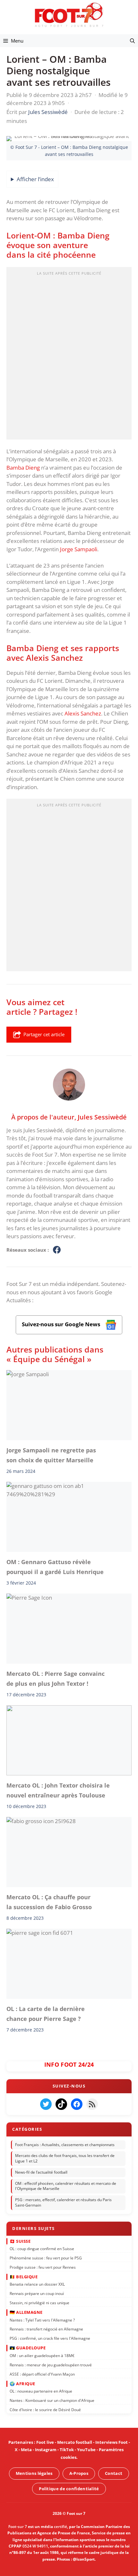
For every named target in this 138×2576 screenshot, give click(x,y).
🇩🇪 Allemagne (26, 2312)
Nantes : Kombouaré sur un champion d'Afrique (52, 2400)
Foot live (45, 2442)
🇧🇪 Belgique (24, 2277)
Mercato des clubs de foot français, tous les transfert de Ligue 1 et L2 (65, 2158)
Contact (114, 2473)
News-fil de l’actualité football (41, 2172)
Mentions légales (34, 2473)
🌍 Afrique (22, 2384)
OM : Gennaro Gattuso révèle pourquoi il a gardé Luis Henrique (55, 1567)
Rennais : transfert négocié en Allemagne (46, 2329)
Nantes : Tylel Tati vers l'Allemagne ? (42, 2320)
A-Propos (79, 2473)
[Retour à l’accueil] (69, 15)
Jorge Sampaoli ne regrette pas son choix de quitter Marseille (51, 1455)
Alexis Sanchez (83, 713)
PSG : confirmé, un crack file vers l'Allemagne (50, 2338)
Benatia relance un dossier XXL (37, 2284)
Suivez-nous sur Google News (62, 1324)
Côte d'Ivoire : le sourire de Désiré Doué (45, 2410)
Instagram (46, 2450)
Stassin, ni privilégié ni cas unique (39, 2303)
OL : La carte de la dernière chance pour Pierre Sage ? (46, 2014)
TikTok (67, 2450)
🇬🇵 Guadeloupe (28, 2348)
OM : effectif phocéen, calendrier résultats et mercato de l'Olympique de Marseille (66, 2186)
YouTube (86, 2450)
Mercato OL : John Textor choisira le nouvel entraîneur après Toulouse (58, 1790)
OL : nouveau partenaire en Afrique (41, 2391)
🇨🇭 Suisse (20, 2241)
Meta (26, 2450)
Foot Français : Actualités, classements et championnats (65, 2145)
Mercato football (75, 2442)
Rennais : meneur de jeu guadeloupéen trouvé (51, 2365)
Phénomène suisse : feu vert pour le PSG (46, 2258)
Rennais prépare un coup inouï (37, 2293)
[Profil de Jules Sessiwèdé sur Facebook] (57, 1250)
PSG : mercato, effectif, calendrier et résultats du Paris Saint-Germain (63, 2202)
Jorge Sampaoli (79, 549)
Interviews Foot (112, 2442)
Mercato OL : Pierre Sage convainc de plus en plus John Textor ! (56, 1678)
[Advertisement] (69, 355)
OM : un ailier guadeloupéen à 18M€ (42, 2356)
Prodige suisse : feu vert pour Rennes (43, 2267)
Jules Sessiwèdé (102, 1117)
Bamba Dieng (23, 468)
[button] (132, 41)
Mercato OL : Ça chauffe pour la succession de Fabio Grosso (49, 1902)
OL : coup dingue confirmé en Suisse (42, 2249)
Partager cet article (44, 1034)
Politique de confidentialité (69, 2489)
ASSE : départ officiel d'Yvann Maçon (42, 2374)
